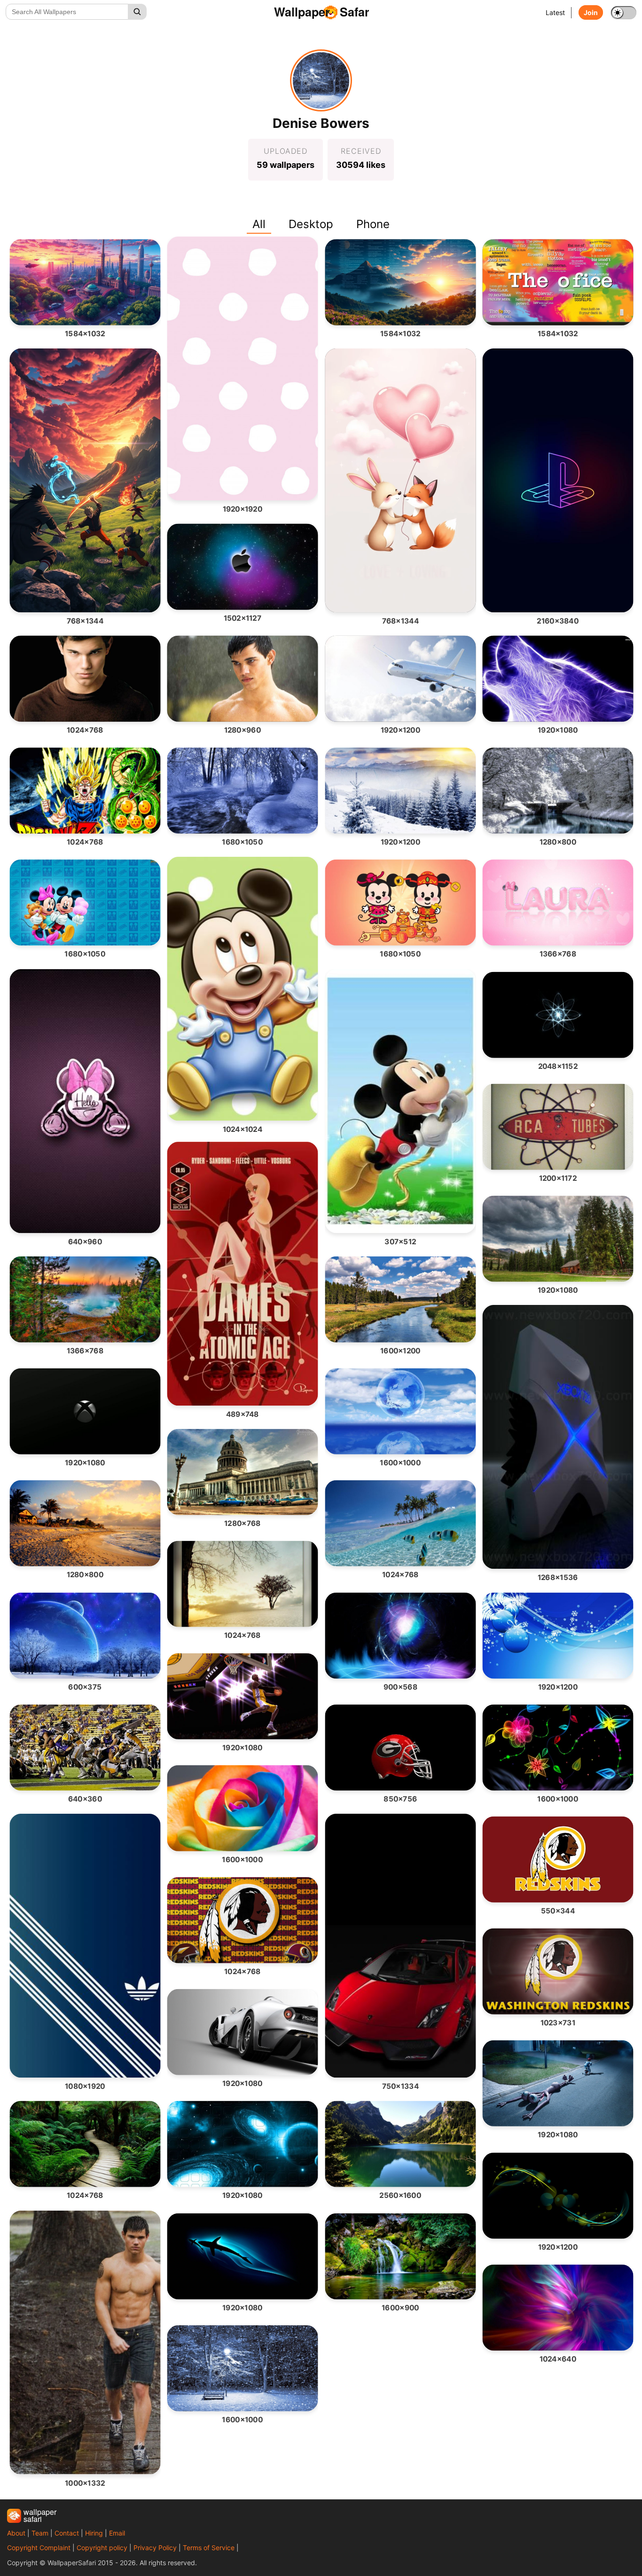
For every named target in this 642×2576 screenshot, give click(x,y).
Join (591, 12)
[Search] (137, 12)
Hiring (94, 2533)
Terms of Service (209, 2548)
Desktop (311, 224)
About (16, 2533)
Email (117, 2533)
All (259, 224)
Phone (373, 224)
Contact (67, 2533)
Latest (555, 12)
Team (40, 2533)
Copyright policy (102, 2548)
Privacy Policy (155, 2548)
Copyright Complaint (39, 2548)
